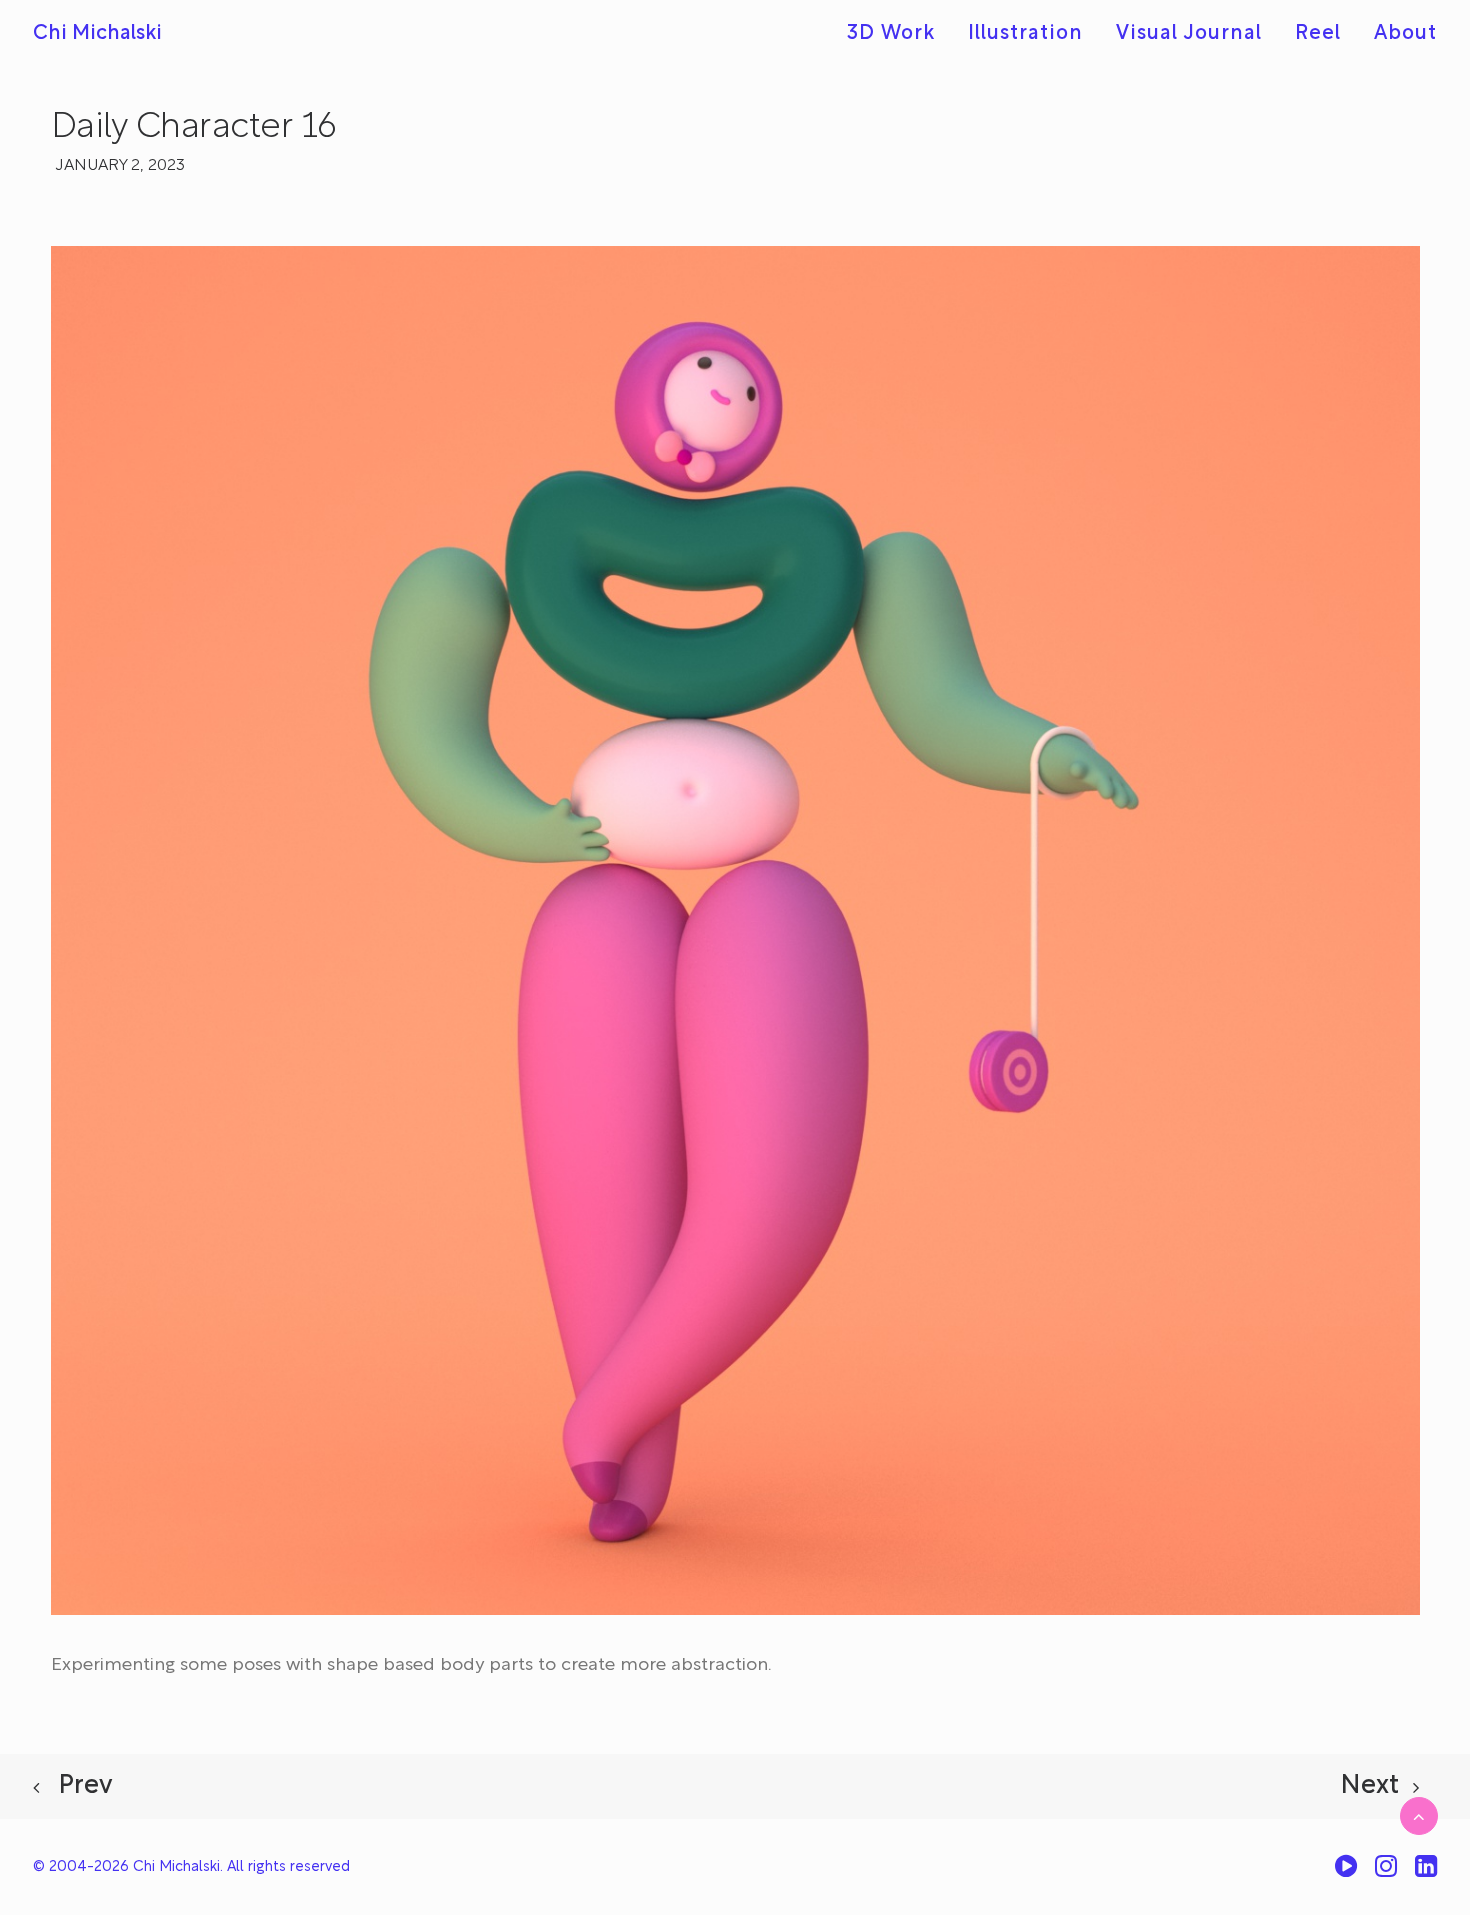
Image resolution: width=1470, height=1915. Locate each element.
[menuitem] (898, 34)
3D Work (891, 34)
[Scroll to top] (1419, 1816)
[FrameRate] (1346, 1873)
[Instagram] (1386, 1873)
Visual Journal (1189, 34)
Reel (1318, 34)
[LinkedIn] (1426, 1873)
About (1405, 34)
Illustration (1025, 34)
